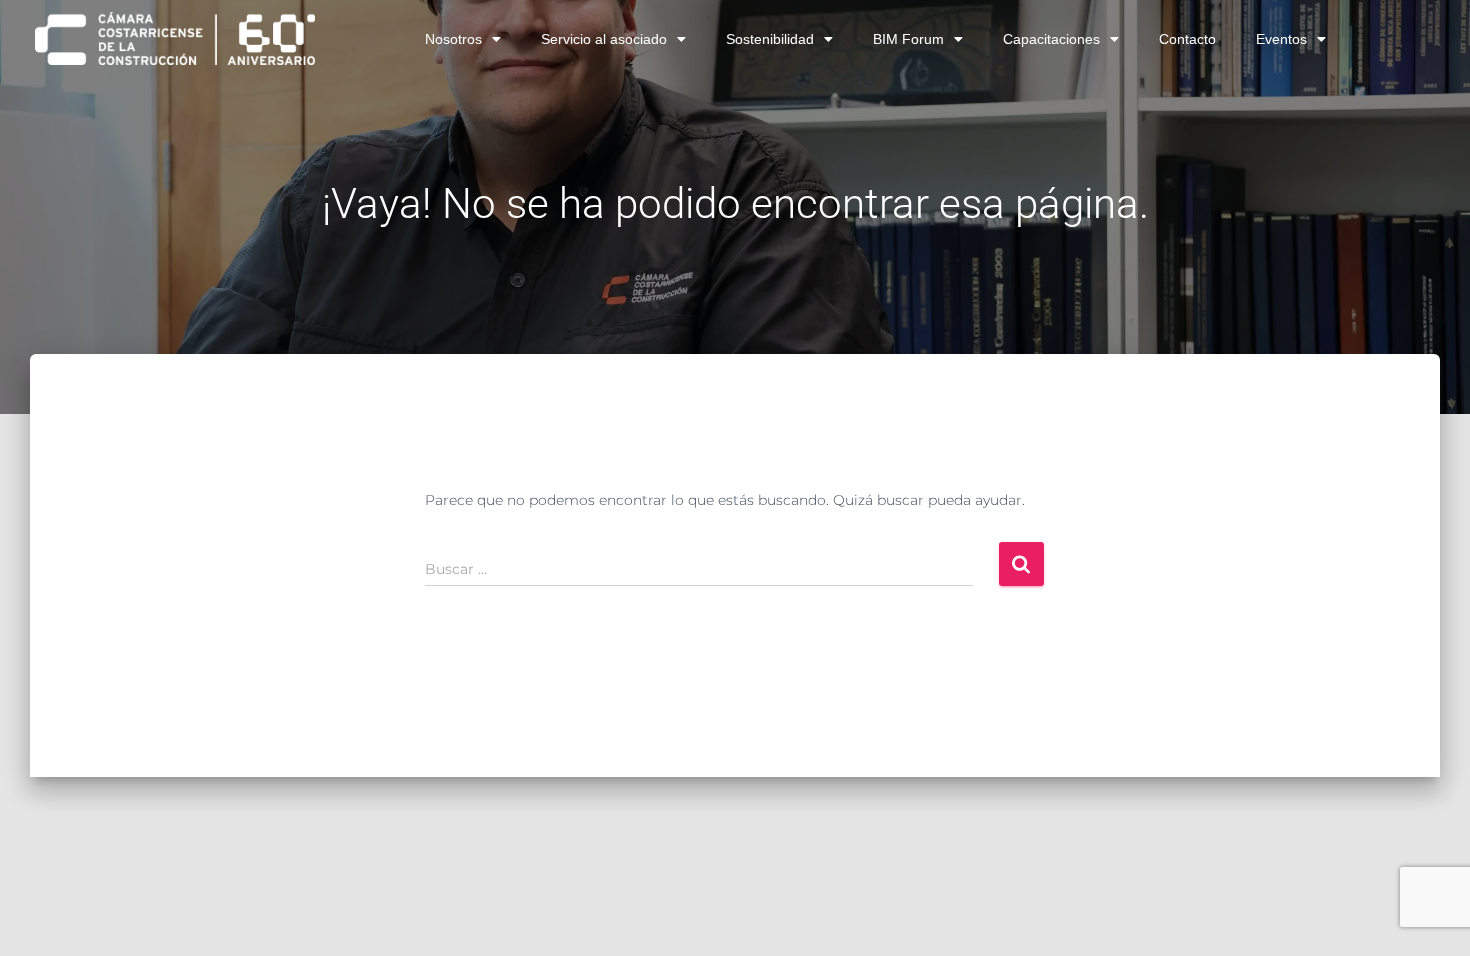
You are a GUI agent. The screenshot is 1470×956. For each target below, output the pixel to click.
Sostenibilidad (770, 39)
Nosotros (453, 39)
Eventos (1281, 39)
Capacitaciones (1051, 39)
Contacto (1187, 39)
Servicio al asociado (604, 39)
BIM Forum (908, 39)
